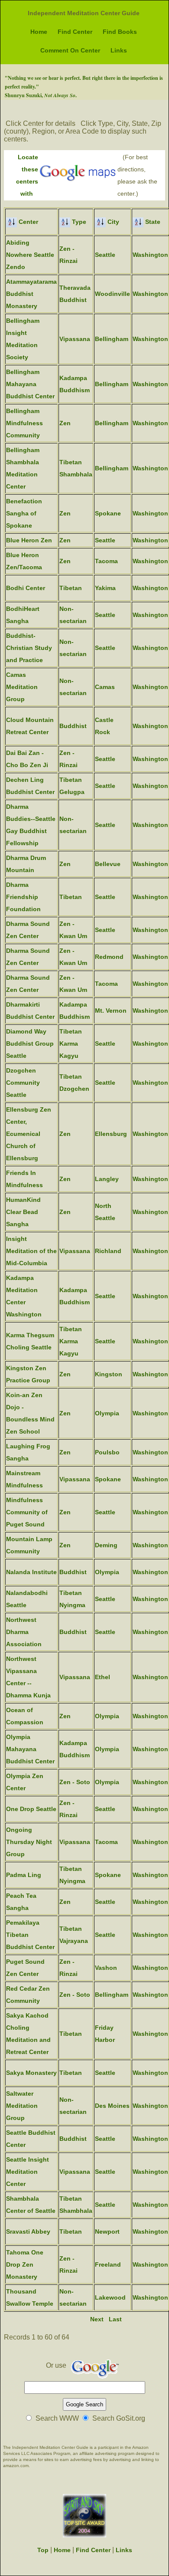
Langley (107, 1179)
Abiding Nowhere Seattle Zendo (30, 255)
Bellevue (108, 864)
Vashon (106, 1968)
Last (115, 2319)
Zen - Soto (75, 1782)
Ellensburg (111, 1134)
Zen (65, 423)
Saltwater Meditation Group (22, 2106)
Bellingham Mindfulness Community (24, 423)
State (152, 222)
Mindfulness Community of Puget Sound (27, 1512)
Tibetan (71, 588)
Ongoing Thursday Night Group (29, 1842)
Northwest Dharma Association (24, 1632)
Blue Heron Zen (29, 540)
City (112, 222)
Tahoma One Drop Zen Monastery (25, 2264)
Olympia (107, 1413)
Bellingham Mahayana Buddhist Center (30, 384)
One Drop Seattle (31, 1809)
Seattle (105, 255)
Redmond (109, 957)
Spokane (108, 513)
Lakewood (110, 2297)
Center (28, 222)
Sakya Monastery (31, 2073)
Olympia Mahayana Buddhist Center (30, 1749)
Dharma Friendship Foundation (23, 897)
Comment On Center (70, 50)
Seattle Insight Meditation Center (28, 2172)
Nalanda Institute (31, 1572)
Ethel (102, 1677)
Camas (105, 687)
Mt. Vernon (111, 1011)
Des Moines (112, 2106)
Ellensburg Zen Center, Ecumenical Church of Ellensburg (29, 1134)
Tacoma (106, 561)
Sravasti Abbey (28, 2231)
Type (78, 222)
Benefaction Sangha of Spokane (24, 513)
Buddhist (73, 726)
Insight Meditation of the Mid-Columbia (31, 1251)
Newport (107, 2231)
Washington (150, 255)
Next (97, 2319)
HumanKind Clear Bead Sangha (23, 1212)
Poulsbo (107, 1452)
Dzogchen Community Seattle (23, 1083)
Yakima (105, 588)
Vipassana (75, 339)
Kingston (109, 1374)
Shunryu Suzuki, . (41, 95)
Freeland (108, 2264)
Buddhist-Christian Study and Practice (29, 648)
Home (39, 32)
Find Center (75, 32)
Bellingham (112, 339)
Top (43, 2550)
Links (119, 50)
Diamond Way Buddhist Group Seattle (30, 1044)
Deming (106, 1545)
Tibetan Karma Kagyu (71, 1044)
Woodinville (112, 294)
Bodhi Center (26, 588)
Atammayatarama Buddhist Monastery (31, 294)
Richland (108, 1251)
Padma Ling (24, 1875)
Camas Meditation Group (22, 687)
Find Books (120, 32)
